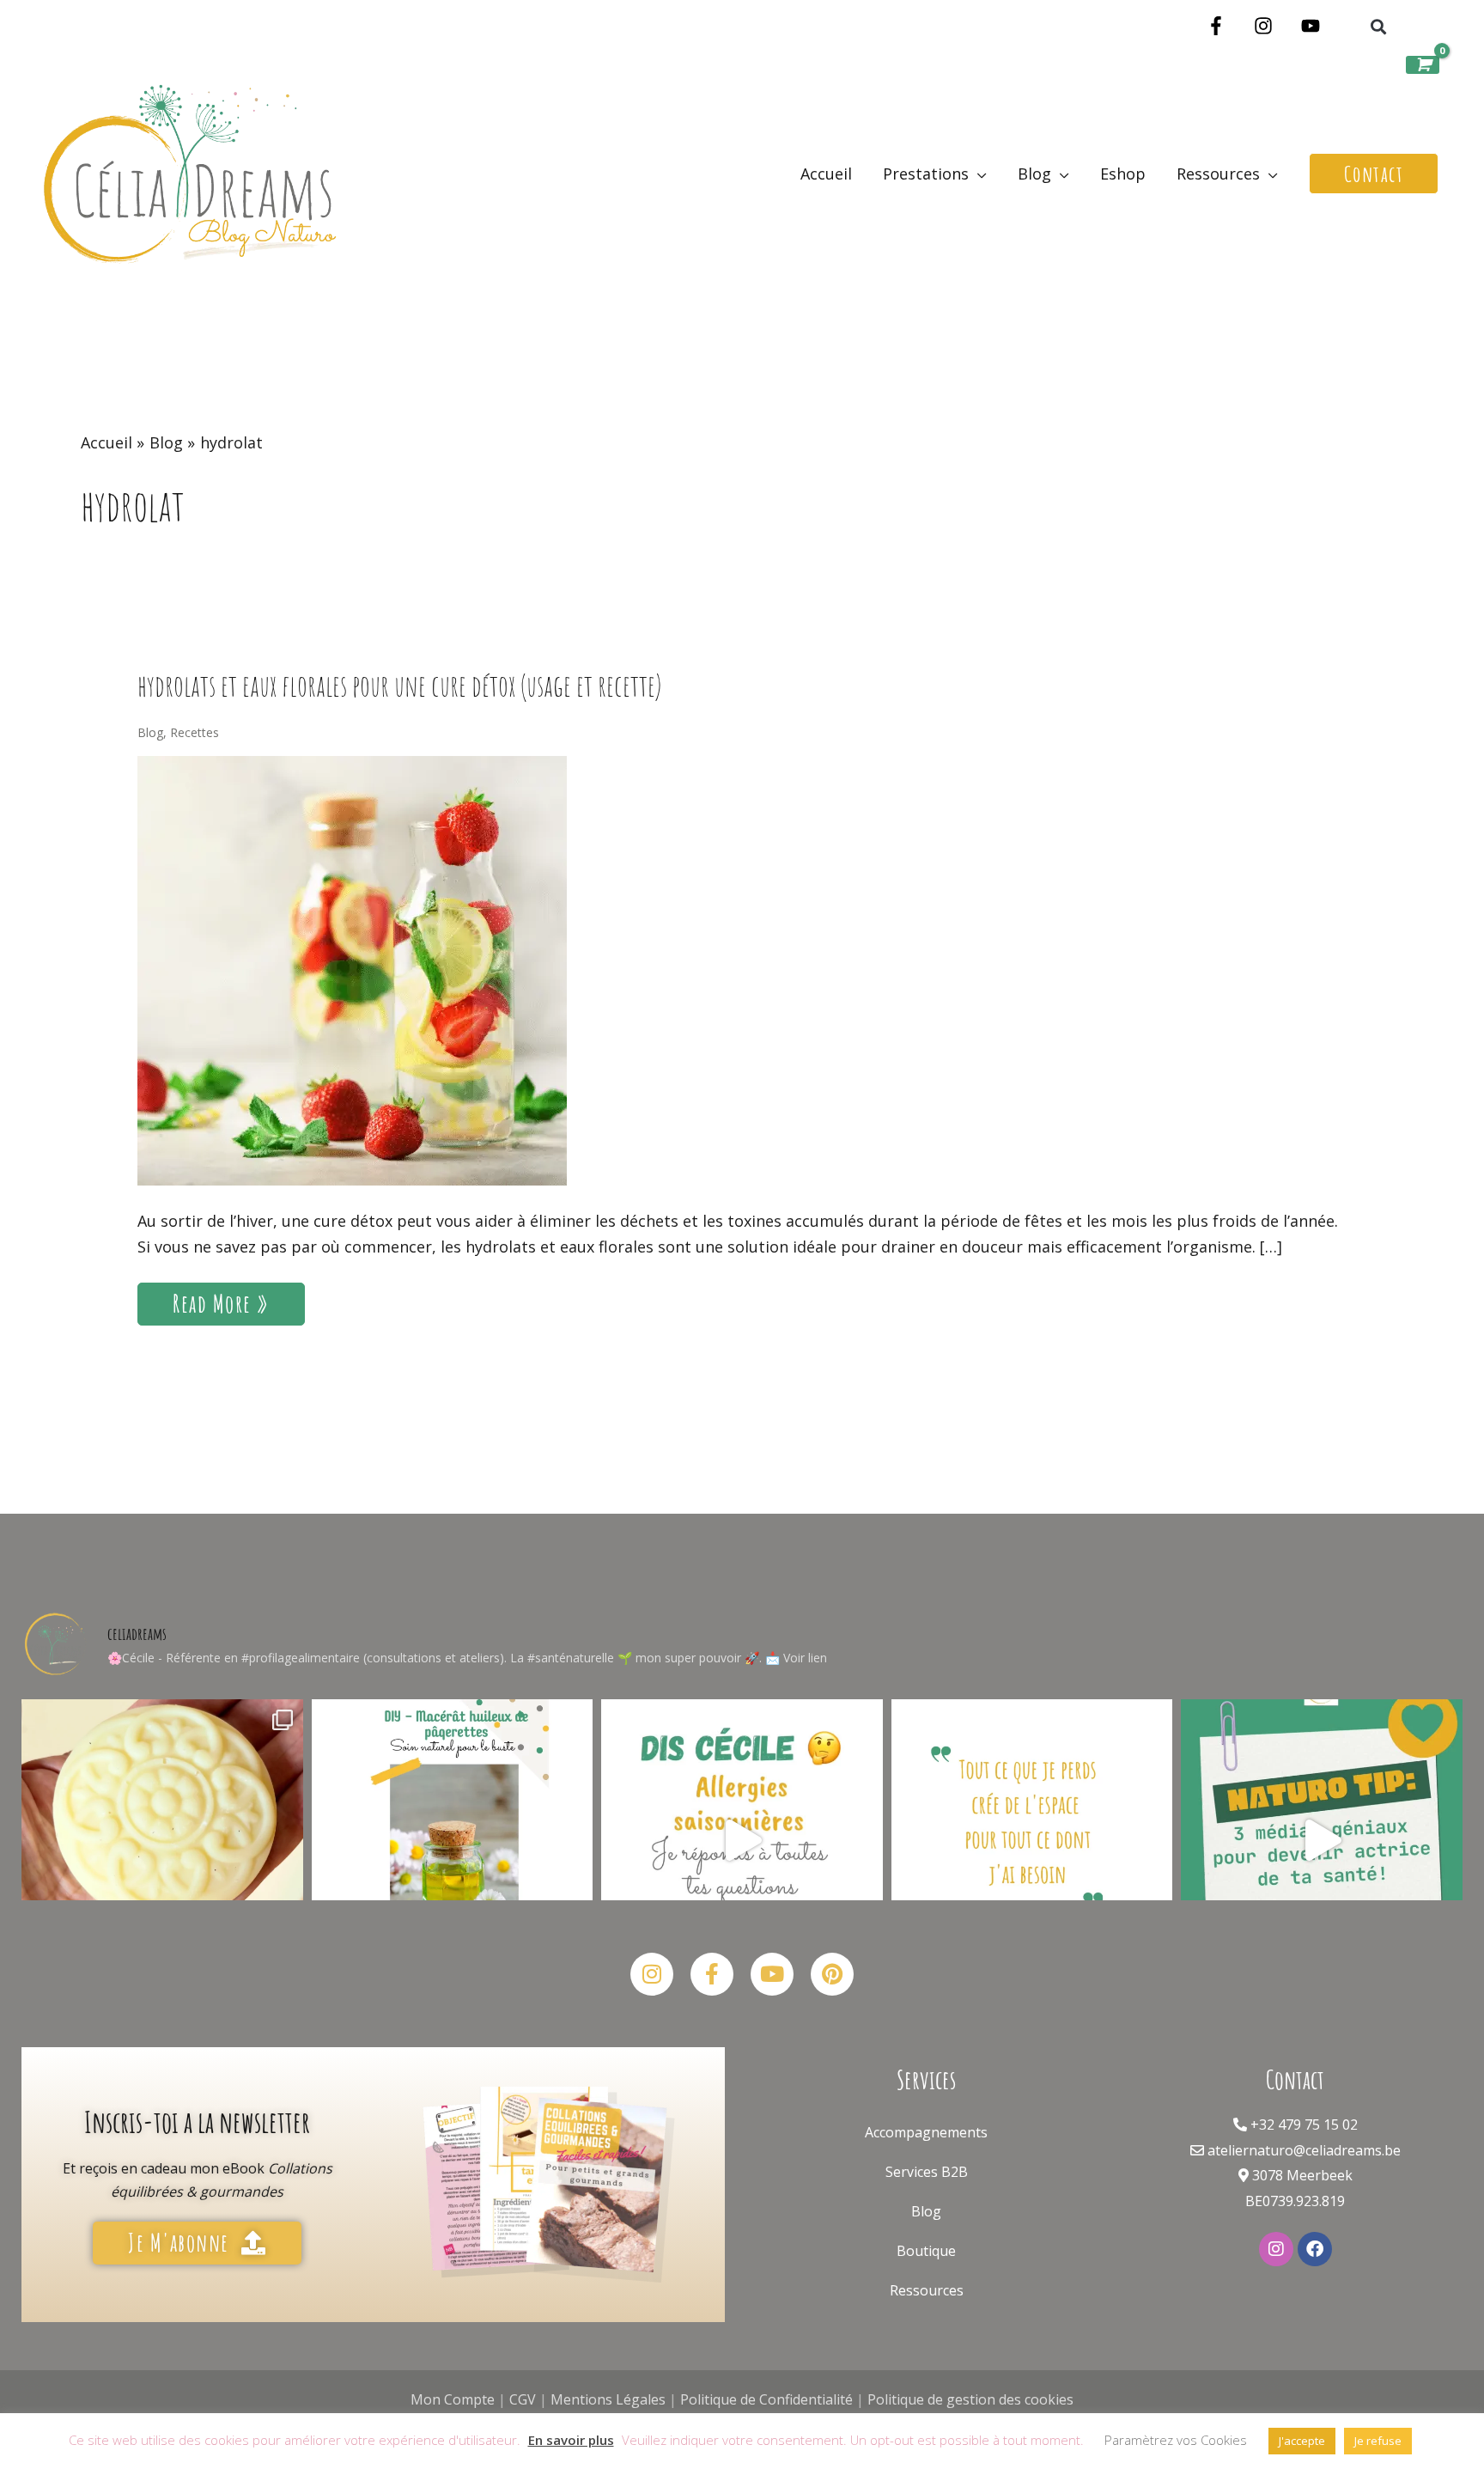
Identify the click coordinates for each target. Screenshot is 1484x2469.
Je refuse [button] (1378, 2441)
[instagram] (1266, 26)
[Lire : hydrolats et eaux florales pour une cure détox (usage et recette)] (352, 969)
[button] (1378, 27)
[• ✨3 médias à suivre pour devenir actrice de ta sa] (1322, 1840)
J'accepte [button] (1302, 2441)
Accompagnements (926, 2132)
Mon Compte (453, 2399)
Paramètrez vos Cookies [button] (1176, 2440)
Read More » (221, 1301)
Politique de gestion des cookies (970, 2399)
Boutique (926, 2251)
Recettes (195, 732)
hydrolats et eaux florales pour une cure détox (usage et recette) (399, 685)
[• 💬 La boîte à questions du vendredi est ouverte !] (742, 1840)
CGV (523, 2399)
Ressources (927, 2290)
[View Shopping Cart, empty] (1423, 65)
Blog (150, 732)
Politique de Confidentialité (766, 2399)
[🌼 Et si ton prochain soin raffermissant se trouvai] (453, 1840)
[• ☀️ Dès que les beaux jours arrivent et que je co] (162, 1840)
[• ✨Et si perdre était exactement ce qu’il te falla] (1032, 1840)
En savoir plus (571, 2440)
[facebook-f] (1219, 26)
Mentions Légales (608, 2399)
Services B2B (927, 2172)
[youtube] (1314, 26)
